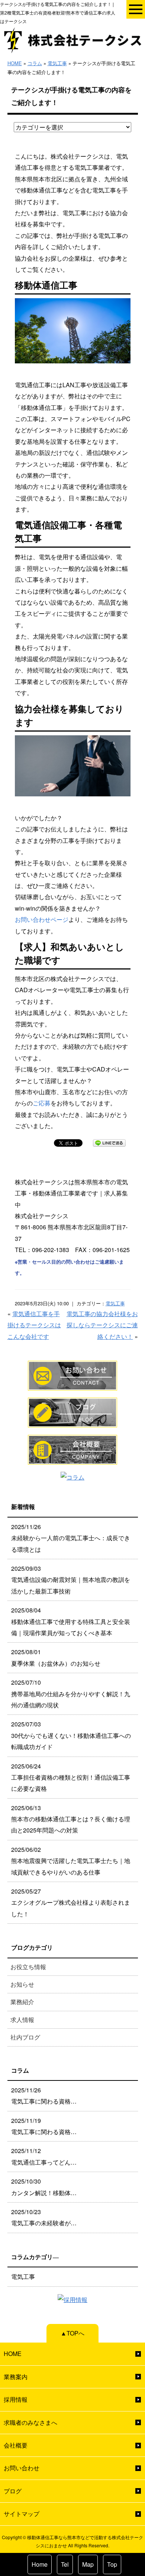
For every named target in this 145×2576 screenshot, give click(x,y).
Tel (65, 2564)
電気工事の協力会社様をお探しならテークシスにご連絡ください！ (102, 1325)
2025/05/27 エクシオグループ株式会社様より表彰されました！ (71, 1902)
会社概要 (16, 2445)
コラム (35, 63)
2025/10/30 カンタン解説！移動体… (44, 2187)
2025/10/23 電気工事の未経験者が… (44, 2217)
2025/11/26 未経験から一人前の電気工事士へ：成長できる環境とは (71, 1538)
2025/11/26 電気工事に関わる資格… (44, 2096)
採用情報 (16, 2399)
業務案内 (16, 2377)
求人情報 (22, 2020)
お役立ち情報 (28, 1967)
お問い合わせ (22, 2468)
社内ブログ (25, 2037)
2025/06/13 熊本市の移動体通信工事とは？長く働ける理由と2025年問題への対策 (71, 1819)
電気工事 (57, 63)
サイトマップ (22, 2514)
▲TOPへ (72, 2333)
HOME (15, 63)
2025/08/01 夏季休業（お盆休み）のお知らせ (56, 1657)
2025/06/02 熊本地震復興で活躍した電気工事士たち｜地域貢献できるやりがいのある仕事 (71, 1861)
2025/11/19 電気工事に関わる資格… (44, 2126)
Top (112, 2564)
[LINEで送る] (109, 1142)
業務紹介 (22, 2002)
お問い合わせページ (42, 919)
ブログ (13, 2491)
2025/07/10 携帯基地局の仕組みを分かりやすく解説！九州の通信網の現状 (71, 1694)
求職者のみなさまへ (30, 2422)
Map (88, 2564)
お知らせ (22, 1984)
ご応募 (42, 1103)
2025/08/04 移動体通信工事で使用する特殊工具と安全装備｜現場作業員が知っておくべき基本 (71, 1621)
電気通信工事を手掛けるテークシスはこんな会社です (34, 1325)
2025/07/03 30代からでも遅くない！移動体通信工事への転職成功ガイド (71, 1735)
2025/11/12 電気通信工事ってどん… (44, 2156)
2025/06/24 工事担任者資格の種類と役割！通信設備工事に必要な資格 (71, 1777)
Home (40, 2564)
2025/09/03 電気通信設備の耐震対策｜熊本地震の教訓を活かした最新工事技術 (71, 1580)
